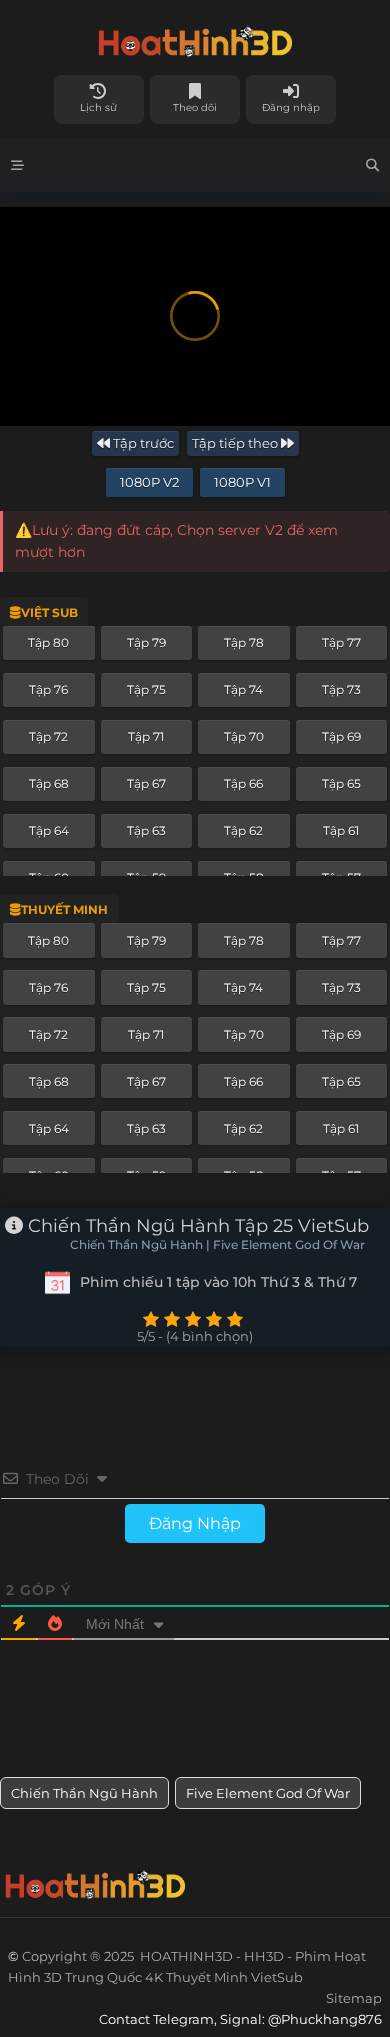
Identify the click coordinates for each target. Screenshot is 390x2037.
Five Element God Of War (268, 1793)
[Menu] (17, 165)
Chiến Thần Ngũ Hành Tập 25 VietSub (196, 1226)
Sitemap (354, 1998)
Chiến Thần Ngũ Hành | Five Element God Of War (217, 1245)
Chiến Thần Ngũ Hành (84, 1793)
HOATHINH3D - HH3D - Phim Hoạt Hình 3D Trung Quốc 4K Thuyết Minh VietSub (195, 37)
